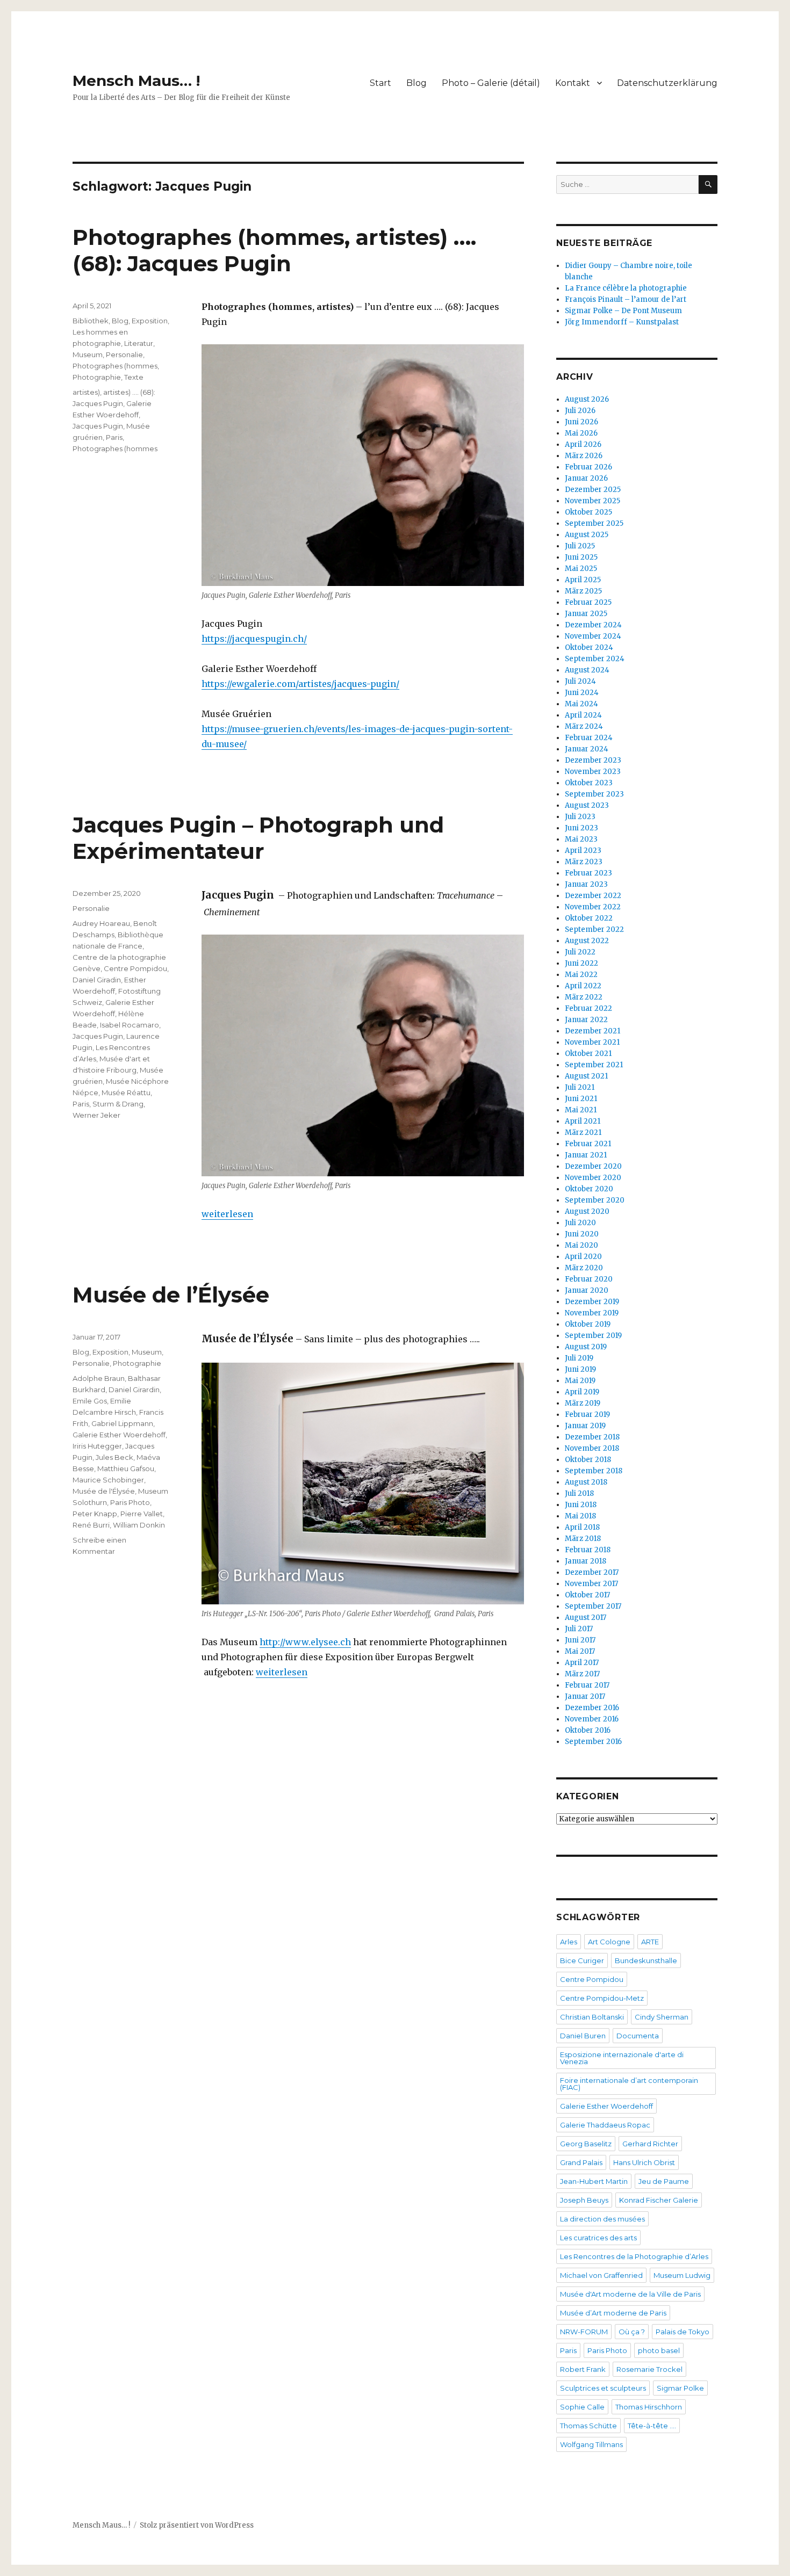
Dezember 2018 (592, 1437)
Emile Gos (90, 1401)
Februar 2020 (589, 1279)
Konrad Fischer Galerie (659, 2200)
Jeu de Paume (664, 2181)
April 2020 (583, 1257)
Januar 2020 (587, 1290)
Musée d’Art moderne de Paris (613, 2313)
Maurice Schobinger (108, 1480)
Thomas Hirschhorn (649, 2407)
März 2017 (582, 1674)
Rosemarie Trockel (649, 2369)
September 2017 (593, 1606)
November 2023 (593, 772)
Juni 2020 (582, 1234)
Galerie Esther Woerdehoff (119, 1435)
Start (380, 83)
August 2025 (587, 535)
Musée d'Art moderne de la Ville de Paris (630, 2294)
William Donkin (139, 1525)
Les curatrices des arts (598, 2238)
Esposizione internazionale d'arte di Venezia (622, 2058)
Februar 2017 (587, 1685)
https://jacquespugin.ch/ (254, 639)
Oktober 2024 (589, 647)
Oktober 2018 (588, 1460)
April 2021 (583, 1121)
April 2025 (583, 580)
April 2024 (583, 715)
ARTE (650, 1942)
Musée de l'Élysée (104, 1491)
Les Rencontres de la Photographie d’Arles (634, 2256)
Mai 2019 (580, 1381)
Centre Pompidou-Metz (602, 1998)
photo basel (659, 2350)
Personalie (124, 354)
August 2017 (586, 1618)
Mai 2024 (581, 704)
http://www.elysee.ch (305, 1642)
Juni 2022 (581, 963)
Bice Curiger (582, 1960)
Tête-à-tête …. (652, 2426)
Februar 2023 (588, 873)
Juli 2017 (579, 1629)
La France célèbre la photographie (626, 288)
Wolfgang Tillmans (591, 2444)
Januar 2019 (585, 1426)
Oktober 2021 (588, 1054)
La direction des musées (602, 2219)
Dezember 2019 (592, 1302)
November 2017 (591, 1584)
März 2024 (584, 726)
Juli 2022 (580, 952)
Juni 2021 (581, 1099)
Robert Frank (583, 2369)
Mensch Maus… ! (136, 81)
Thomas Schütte (588, 2426)
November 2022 (593, 907)
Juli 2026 (580, 411)
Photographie (97, 377)
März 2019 (583, 1403)
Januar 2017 (585, 1696)
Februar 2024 (589, 738)
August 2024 (587, 670)
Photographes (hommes (115, 366)
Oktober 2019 (588, 1324)
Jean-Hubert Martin (594, 2181)
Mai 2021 (581, 1110)
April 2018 (582, 1527)
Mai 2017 (580, 1651)
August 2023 (587, 805)
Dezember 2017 (592, 1572)
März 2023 (584, 862)
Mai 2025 (581, 569)
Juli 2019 (579, 1358)
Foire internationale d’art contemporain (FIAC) (629, 2084)
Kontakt (573, 83)
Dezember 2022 (593, 896)
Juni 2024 (582, 693)
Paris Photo (130, 1502)
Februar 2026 (588, 467)
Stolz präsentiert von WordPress (197, 2525)
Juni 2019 (580, 1369)
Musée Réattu (126, 1092)
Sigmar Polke (680, 2388)
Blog (416, 83)
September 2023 (594, 794)
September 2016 (593, 1742)
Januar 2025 (586, 614)
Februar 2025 (588, 602)
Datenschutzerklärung (667, 83)
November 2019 (592, 1313)
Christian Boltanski (592, 2017)
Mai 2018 (580, 1516)
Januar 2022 (586, 1020)
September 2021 (594, 1065)
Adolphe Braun (99, 1378)
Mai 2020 (581, 1245)
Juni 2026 (581, 422)
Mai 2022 (581, 975)
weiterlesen (227, 1214)
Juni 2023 (581, 828)
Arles (569, 1942)
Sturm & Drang (118, 1104)
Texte (134, 377)
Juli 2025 (580, 546)
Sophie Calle (582, 2407)
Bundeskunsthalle (646, 1960)
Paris (114, 437)
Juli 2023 (580, 817)
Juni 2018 (581, 1505)
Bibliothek (91, 321)
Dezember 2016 (592, 1708)
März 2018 (583, 1539)
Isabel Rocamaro (130, 1025)
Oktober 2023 (589, 783)
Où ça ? (632, 2332)
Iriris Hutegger (97, 1446)
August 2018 (586, 1482)
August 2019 (586, 1347)
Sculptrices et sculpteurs (603, 2388)
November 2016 (592, 1719)
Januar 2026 (586, 478)
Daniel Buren (583, 2036)
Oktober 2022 (589, 918)
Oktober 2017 (587, 1595)
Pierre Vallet (142, 1514)
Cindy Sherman (662, 2017)
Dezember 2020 (593, 1166)
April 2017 (582, 1663)
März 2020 (584, 1268)
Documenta (638, 2036)
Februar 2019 (587, 1414)
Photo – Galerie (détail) (491, 83)
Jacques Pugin (98, 426)
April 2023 (583, 851)
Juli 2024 (580, 681)
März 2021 (583, 1133)
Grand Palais (581, 2162)
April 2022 (583, 986)
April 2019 (582, 1392)
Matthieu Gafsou (126, 1468)
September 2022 (594, 929)
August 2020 (587, 1211)
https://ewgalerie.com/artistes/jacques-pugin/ (300, 684)
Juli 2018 (579, 1493)
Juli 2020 (580, 1223)
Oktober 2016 (588, 1730)
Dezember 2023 (593, 760)
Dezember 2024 (593, 625)
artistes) (86, 392)
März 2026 (584, 456)
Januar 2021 (586, 1155)
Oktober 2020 (589, 1189)
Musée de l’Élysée (171, 1295)
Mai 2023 (581, 839)
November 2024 (593, 636)
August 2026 (587, 399)
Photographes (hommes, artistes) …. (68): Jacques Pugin (274, 250)
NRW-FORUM (584, 2332)
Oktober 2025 (588, 512)
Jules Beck (114, 1457)
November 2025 (592, 501)
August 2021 (586, 1076)
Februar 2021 (588, 1144)
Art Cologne (609, 1942)
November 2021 (592, 1042)
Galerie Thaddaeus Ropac (605, 2125)
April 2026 (583, 444)
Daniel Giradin (97, 980)
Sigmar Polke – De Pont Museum (623, 311)
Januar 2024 (587, 749)
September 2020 (595, 1200)
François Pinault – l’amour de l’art (626, 299)
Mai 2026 (581, 433)
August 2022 (587, 941)
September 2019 (593, 1336)
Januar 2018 (586, 1561)
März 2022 (584, 997)
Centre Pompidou (135, 968)
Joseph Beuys (584, 2200)
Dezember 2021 (592, 1031)
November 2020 (593, 1178)
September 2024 (595, 659)
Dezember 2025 (593, 490)
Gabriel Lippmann (122, 1423)
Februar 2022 (588, 1008)
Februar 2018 (588, 1550)
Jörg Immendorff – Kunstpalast (622, 322)
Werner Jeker (96, 1115)
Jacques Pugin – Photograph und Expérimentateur (258, 838)
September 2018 (594, 1471)
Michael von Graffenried (601, 2275)
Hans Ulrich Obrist (644, 2162)
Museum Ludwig (682, 2275)
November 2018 (592, 1448)
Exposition (150, 321)
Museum (88, 354)
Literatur (139, 343)
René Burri (91, 1525)
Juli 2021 (580, 1087)
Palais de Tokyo (683, 2332)
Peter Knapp (95, 1514)
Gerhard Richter (650, 2144)
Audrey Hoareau (101, 923)
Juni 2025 (581, 557)
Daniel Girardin (134, 1390)
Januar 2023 (586, 884)
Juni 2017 (580, 1640)
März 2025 (583, 591)
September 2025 (594, 523)
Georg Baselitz (586, 2144)
